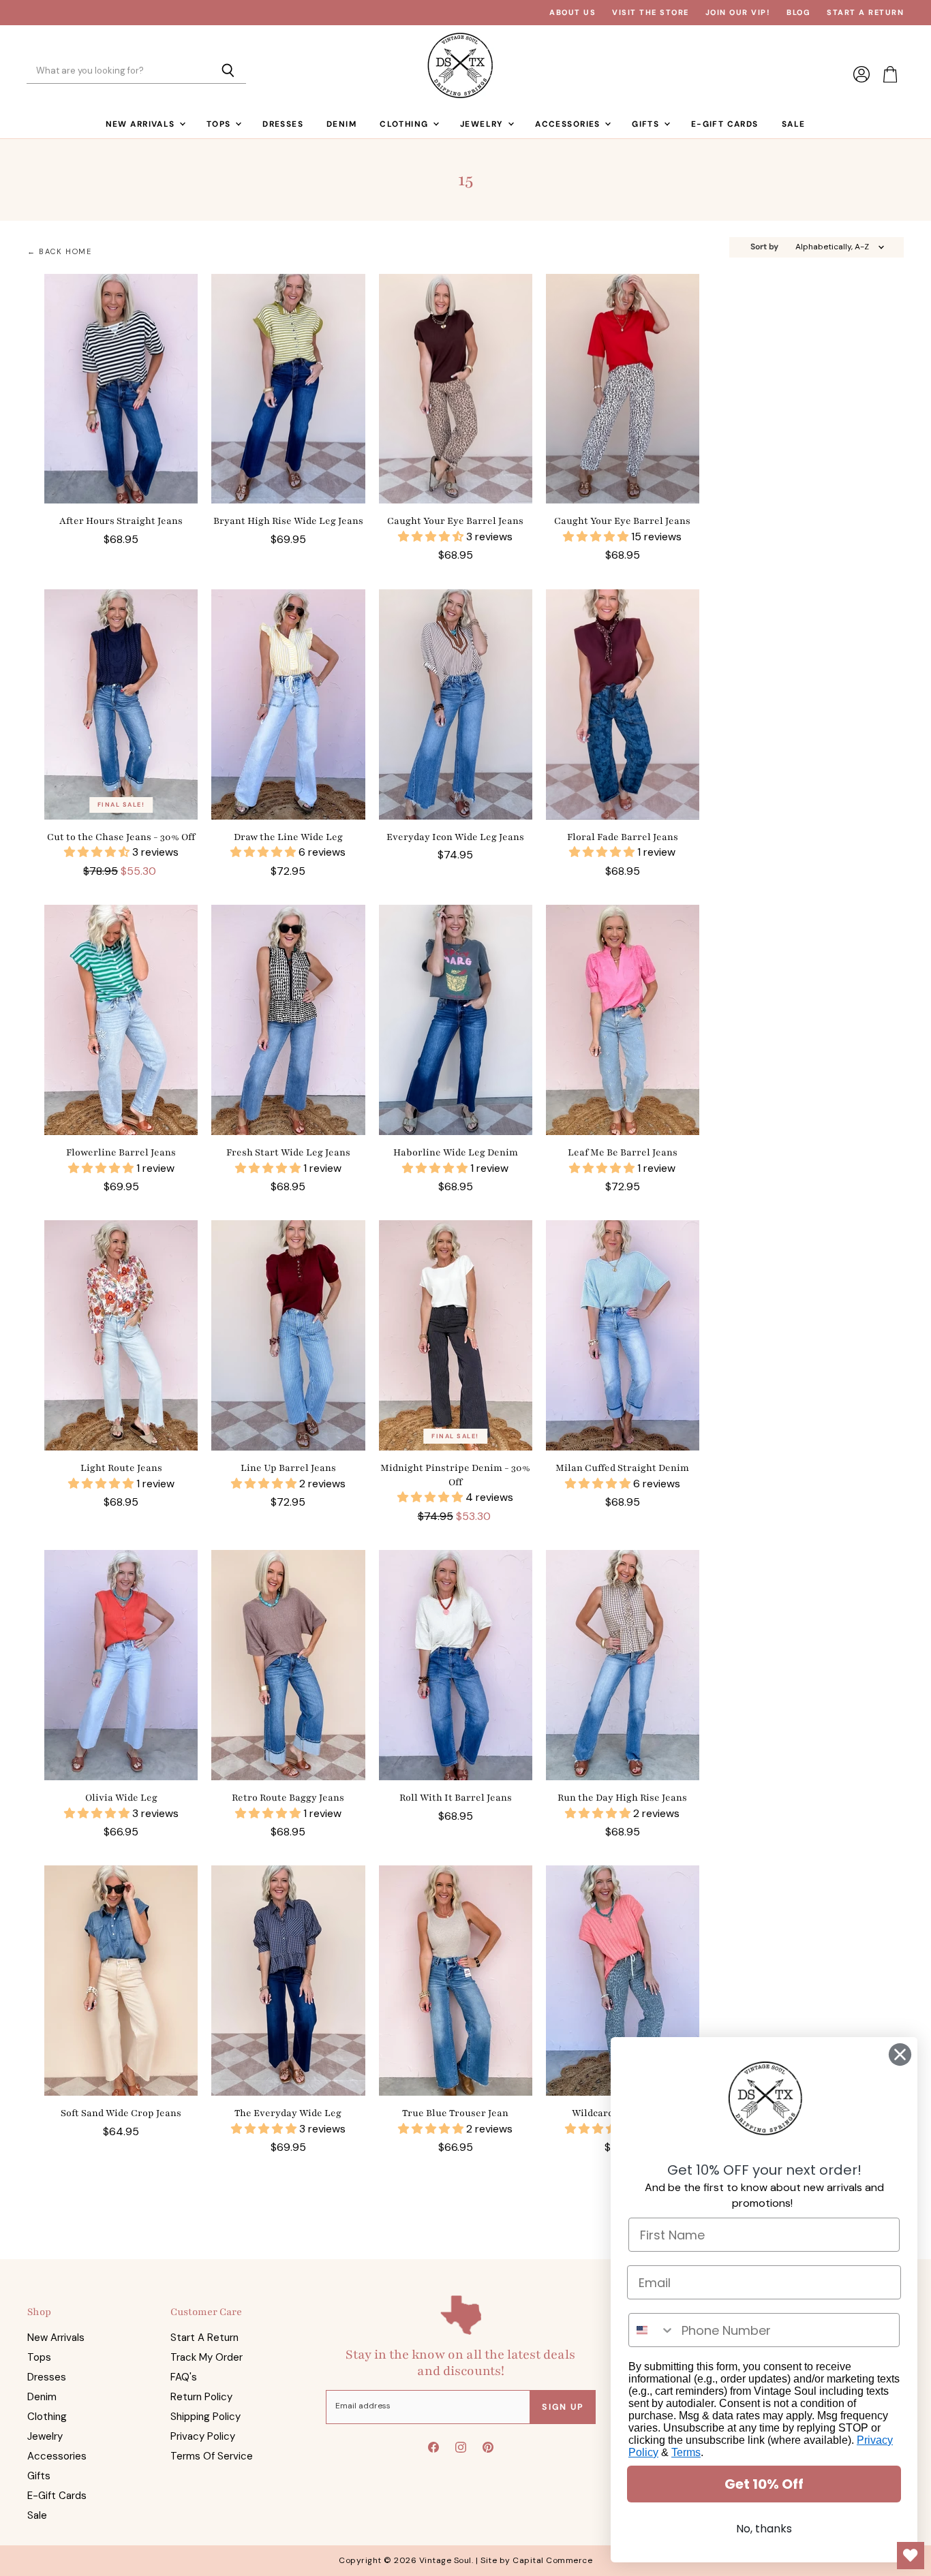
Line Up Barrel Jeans (288, 1468)
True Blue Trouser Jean (455, 2113)
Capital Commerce (552, 2560)
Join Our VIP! (738, 13)
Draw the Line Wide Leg (288, 837)
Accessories (569, 124)
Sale (794, 124)
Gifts (647, 124)
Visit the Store (651, 13)
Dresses (283, 124)
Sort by (764, 247)
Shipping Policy (205, 2417)
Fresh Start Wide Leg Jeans (288, 1152)
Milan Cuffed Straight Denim (622, 1468)
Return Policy (201, 2397)
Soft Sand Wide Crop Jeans (121, 2113)
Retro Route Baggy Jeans (288, 1798)
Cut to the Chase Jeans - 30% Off (121, 837)
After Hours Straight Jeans (121, 521)
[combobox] (652, 2330)
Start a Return (865, 13)
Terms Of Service (212, 2456)
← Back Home (60, 252)
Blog (798, 13)
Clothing (406, 124)
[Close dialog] (900, 2054)
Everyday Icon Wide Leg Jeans (455, 837)
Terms (686, 2452)
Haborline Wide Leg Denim (456, 1152)
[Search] (228, 72)
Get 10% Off (764, 2484)
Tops (220, 124)
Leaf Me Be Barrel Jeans (623, 1152)
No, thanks (764, 2529)
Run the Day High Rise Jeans (622, 1798)
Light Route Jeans (121, 1468)
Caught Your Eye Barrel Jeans (455, 521)
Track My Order (207, 2357)
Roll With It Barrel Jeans (456, 1798)
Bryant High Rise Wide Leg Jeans (288, 521)
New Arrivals (142, 124)
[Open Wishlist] (911, 2556)
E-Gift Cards (725, 124)
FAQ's (184, 2377)
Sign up (563, 2407)
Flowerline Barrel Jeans (121, 1152)
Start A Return (204, 2338)
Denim (341, 124)
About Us (573, 13)
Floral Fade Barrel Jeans (623, 837)
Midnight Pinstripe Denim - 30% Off (455, 1475)
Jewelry (483, 124)
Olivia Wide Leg (121, 1798)
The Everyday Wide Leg (288, 2113)
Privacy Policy (203, 2436)
